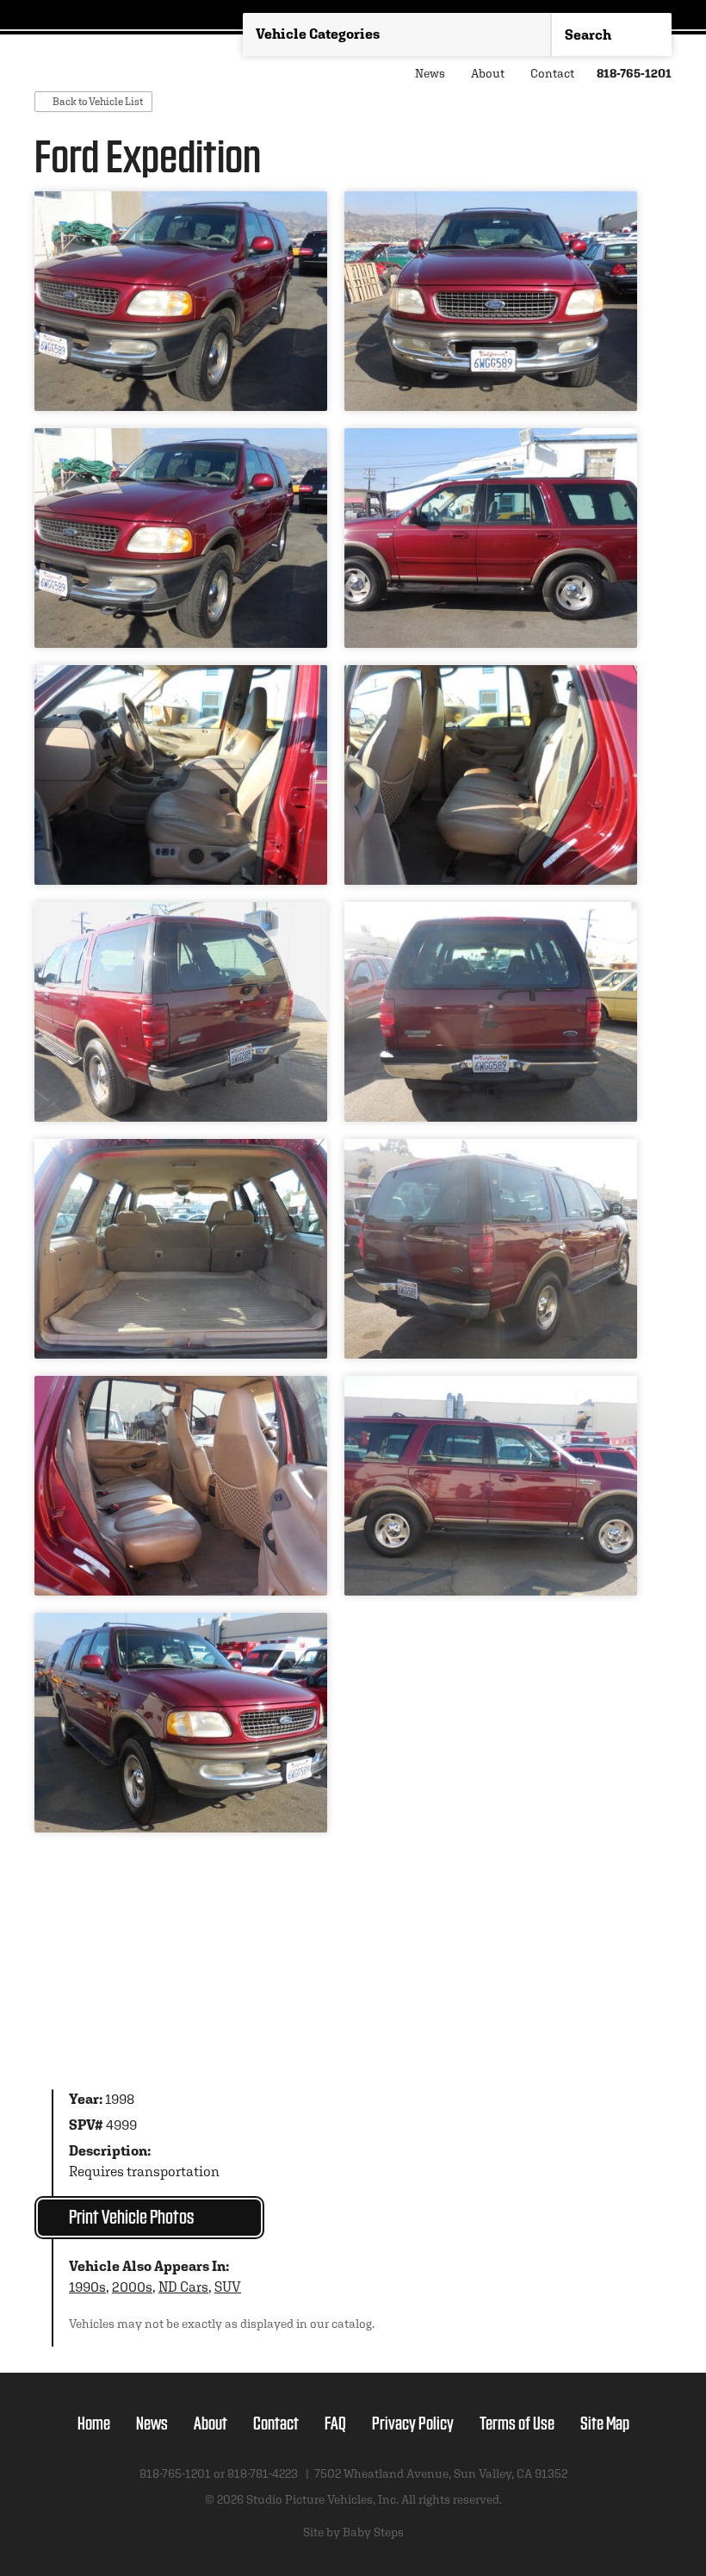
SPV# (86, 2125)
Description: (110, 2151)
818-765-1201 (634, 73)
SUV (228, 2287)
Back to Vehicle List (98, 101)
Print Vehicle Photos (131, 2215)
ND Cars (183, 2287)
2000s (132, 2287)
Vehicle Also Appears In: (149, 2266)
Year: (86, 2099)
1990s (87, 2287)
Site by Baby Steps (353, 2532)
